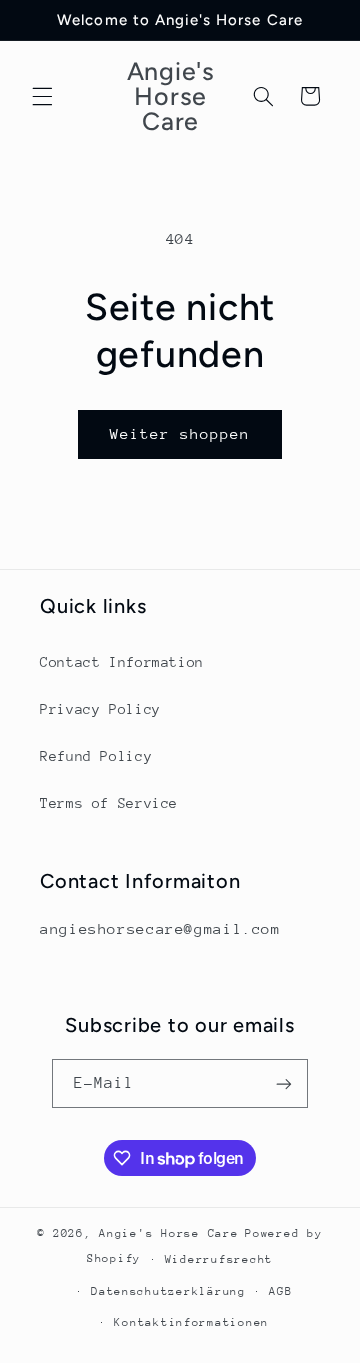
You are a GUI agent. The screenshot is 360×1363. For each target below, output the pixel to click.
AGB (280, 1291)
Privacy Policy (100, 709)
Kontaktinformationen (191, 1322)
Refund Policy (96, 756)
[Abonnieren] (284, 1083)
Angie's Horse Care (168, 1233)
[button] (42, 96)
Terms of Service (109, 803)
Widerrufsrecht (219, 1259)
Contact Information (122, 662)
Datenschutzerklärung (168, 1291)
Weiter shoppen (180, 433)
